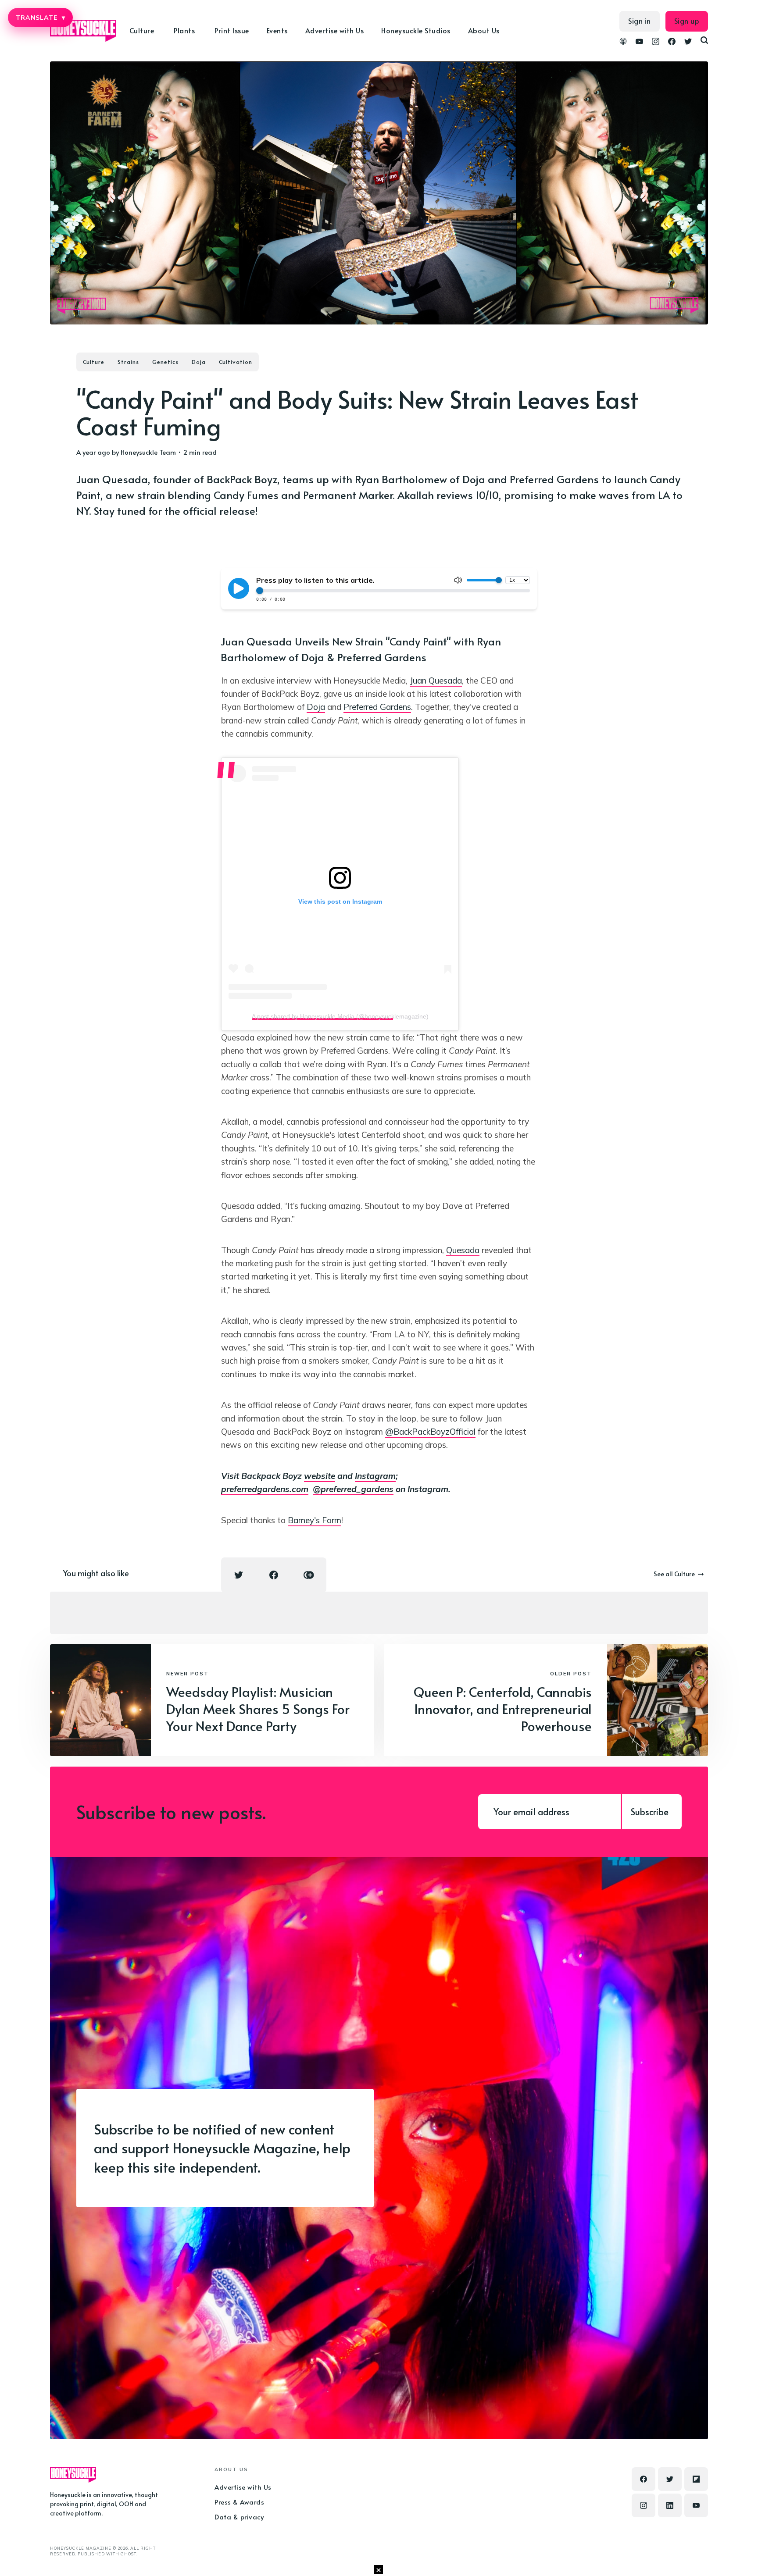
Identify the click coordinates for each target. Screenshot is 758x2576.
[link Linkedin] (670, 2505)
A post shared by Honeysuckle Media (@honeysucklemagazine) (340, 1016)
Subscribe (650, 1812)
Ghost (128, 2554)
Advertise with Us (335, 30)
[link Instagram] (656, 43)
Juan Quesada (436, 681)
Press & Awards (239, 2502)
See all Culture (674, 1574)
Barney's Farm (315, 1520)
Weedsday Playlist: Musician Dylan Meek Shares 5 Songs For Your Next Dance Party (258, 1708)
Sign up (687, 21)
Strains (128, 362)
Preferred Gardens (377, 707)
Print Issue (232, 30)
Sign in (640, 21)
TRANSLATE (40, 18)
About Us (484, 30)
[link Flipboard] (696, 2479)
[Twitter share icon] (239, 1575)
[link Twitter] (688, 43)
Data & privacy (239, 2517)
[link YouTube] (639, 43)
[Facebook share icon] (274, 1575)
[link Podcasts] (623, 43)
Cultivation (236, 362)
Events (277, 30)
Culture (94, 362)
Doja (199, 362)
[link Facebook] (672, 43)
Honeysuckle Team (148, 452)
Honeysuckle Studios (416, 30)
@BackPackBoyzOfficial (430, 1432)
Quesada (463, 1250)
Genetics (165, 362)
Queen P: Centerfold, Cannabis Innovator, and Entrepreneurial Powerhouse (503, 1708)
